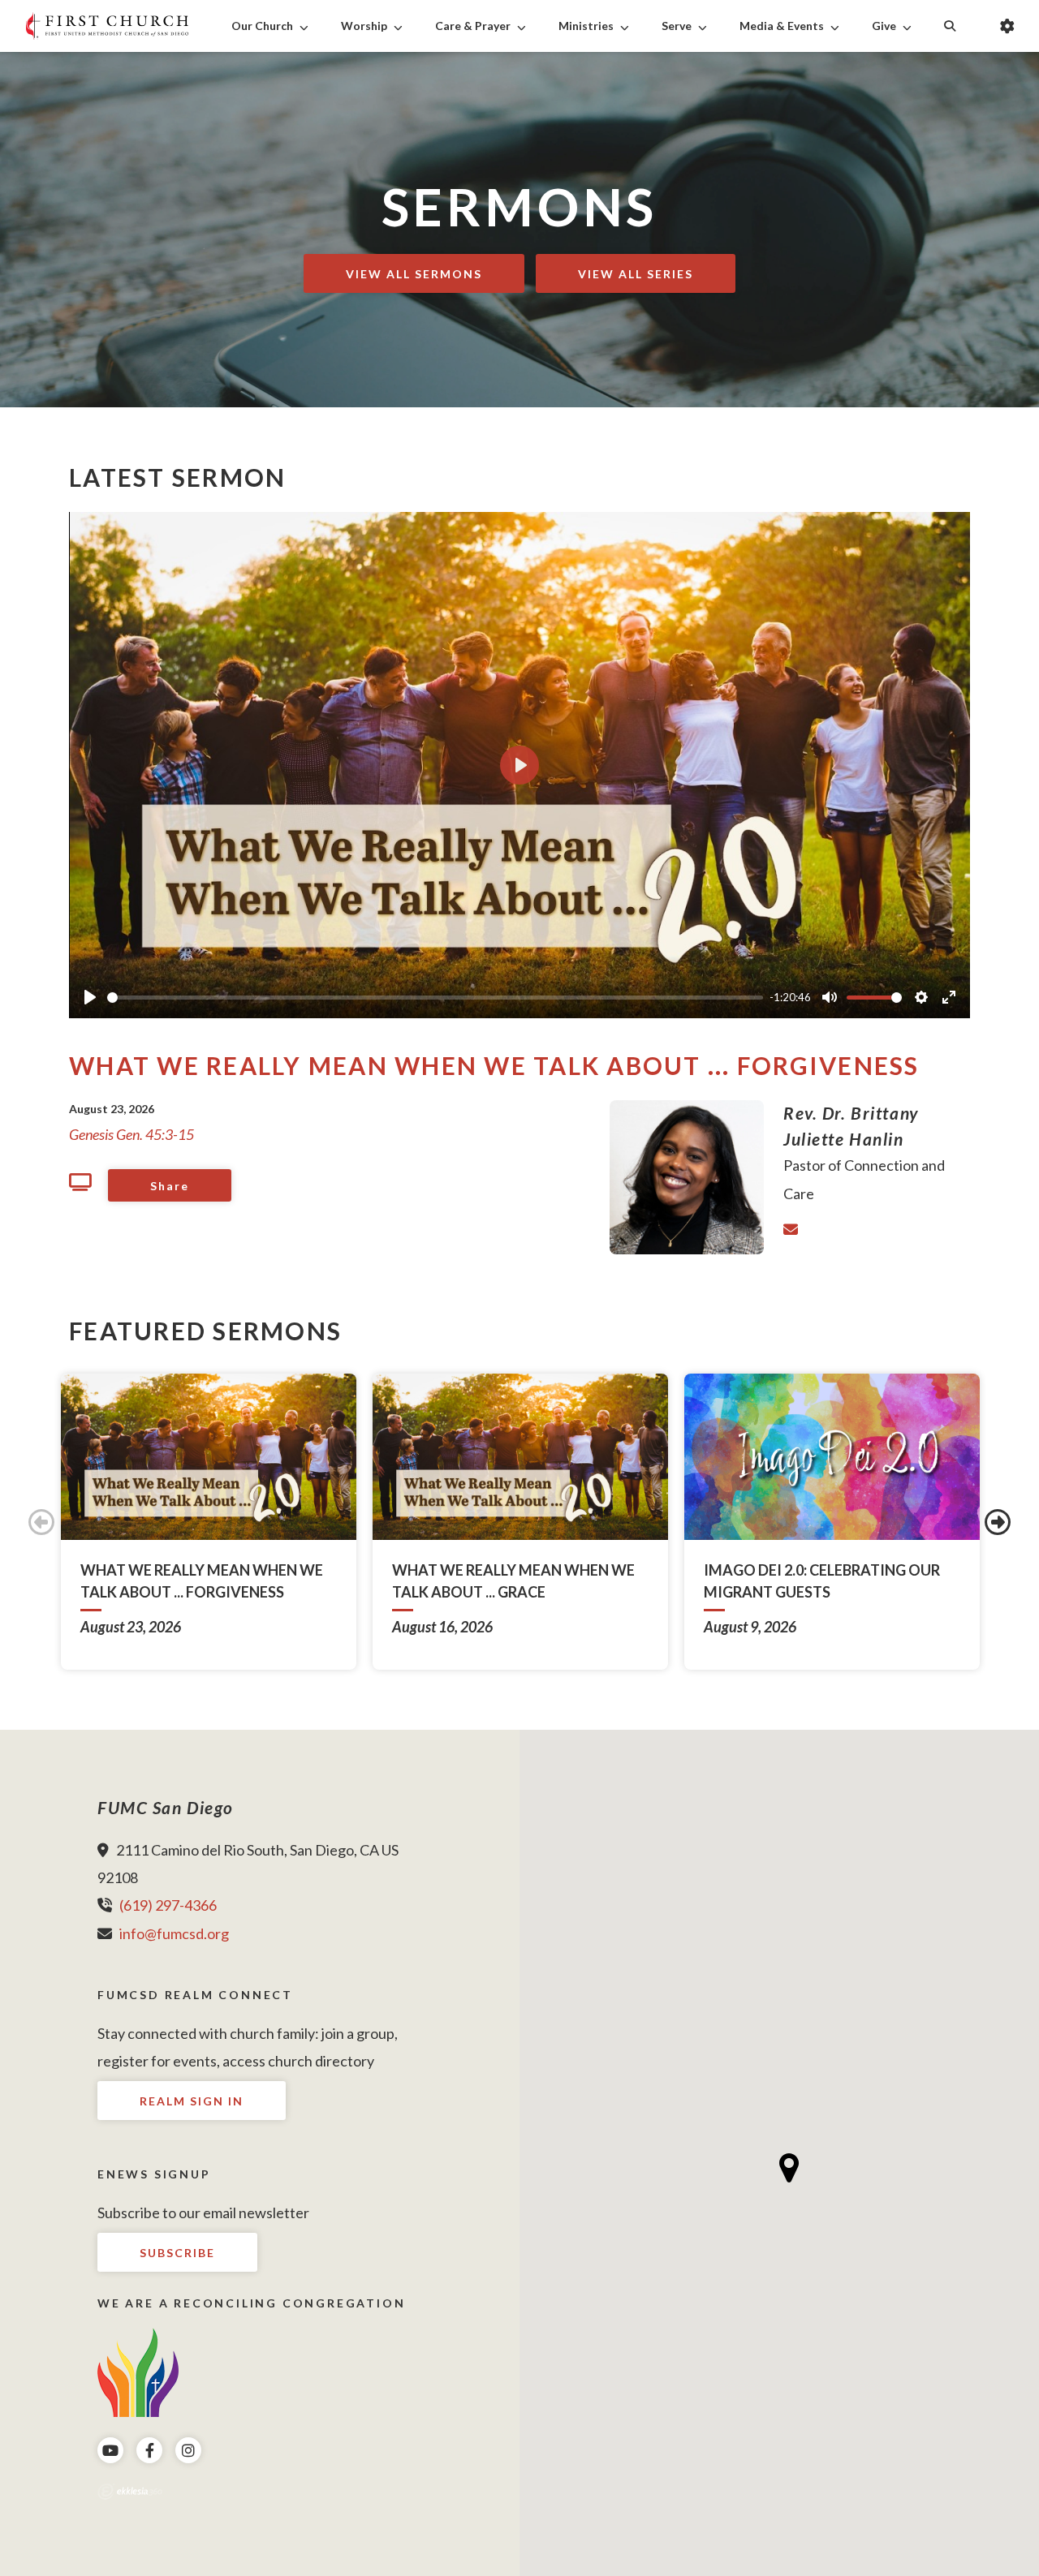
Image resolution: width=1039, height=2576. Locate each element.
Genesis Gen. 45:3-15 (131, 1134)
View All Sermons (414, 274)
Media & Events (782, 26)
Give (884, 26)
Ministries (586, 26)
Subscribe (177, 2253)
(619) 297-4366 (168, 1905)
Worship (364, 26)
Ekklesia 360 (130, 2492)
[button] (789, 2168)
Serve (677, 26)
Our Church (262, 26)
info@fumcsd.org (174, 1933)
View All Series (636, 274)
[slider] (435, 998)
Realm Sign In (192, 2101)
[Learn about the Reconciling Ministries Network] (138, 2371)
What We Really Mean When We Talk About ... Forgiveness (494, 1065)
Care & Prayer (473, 26)
